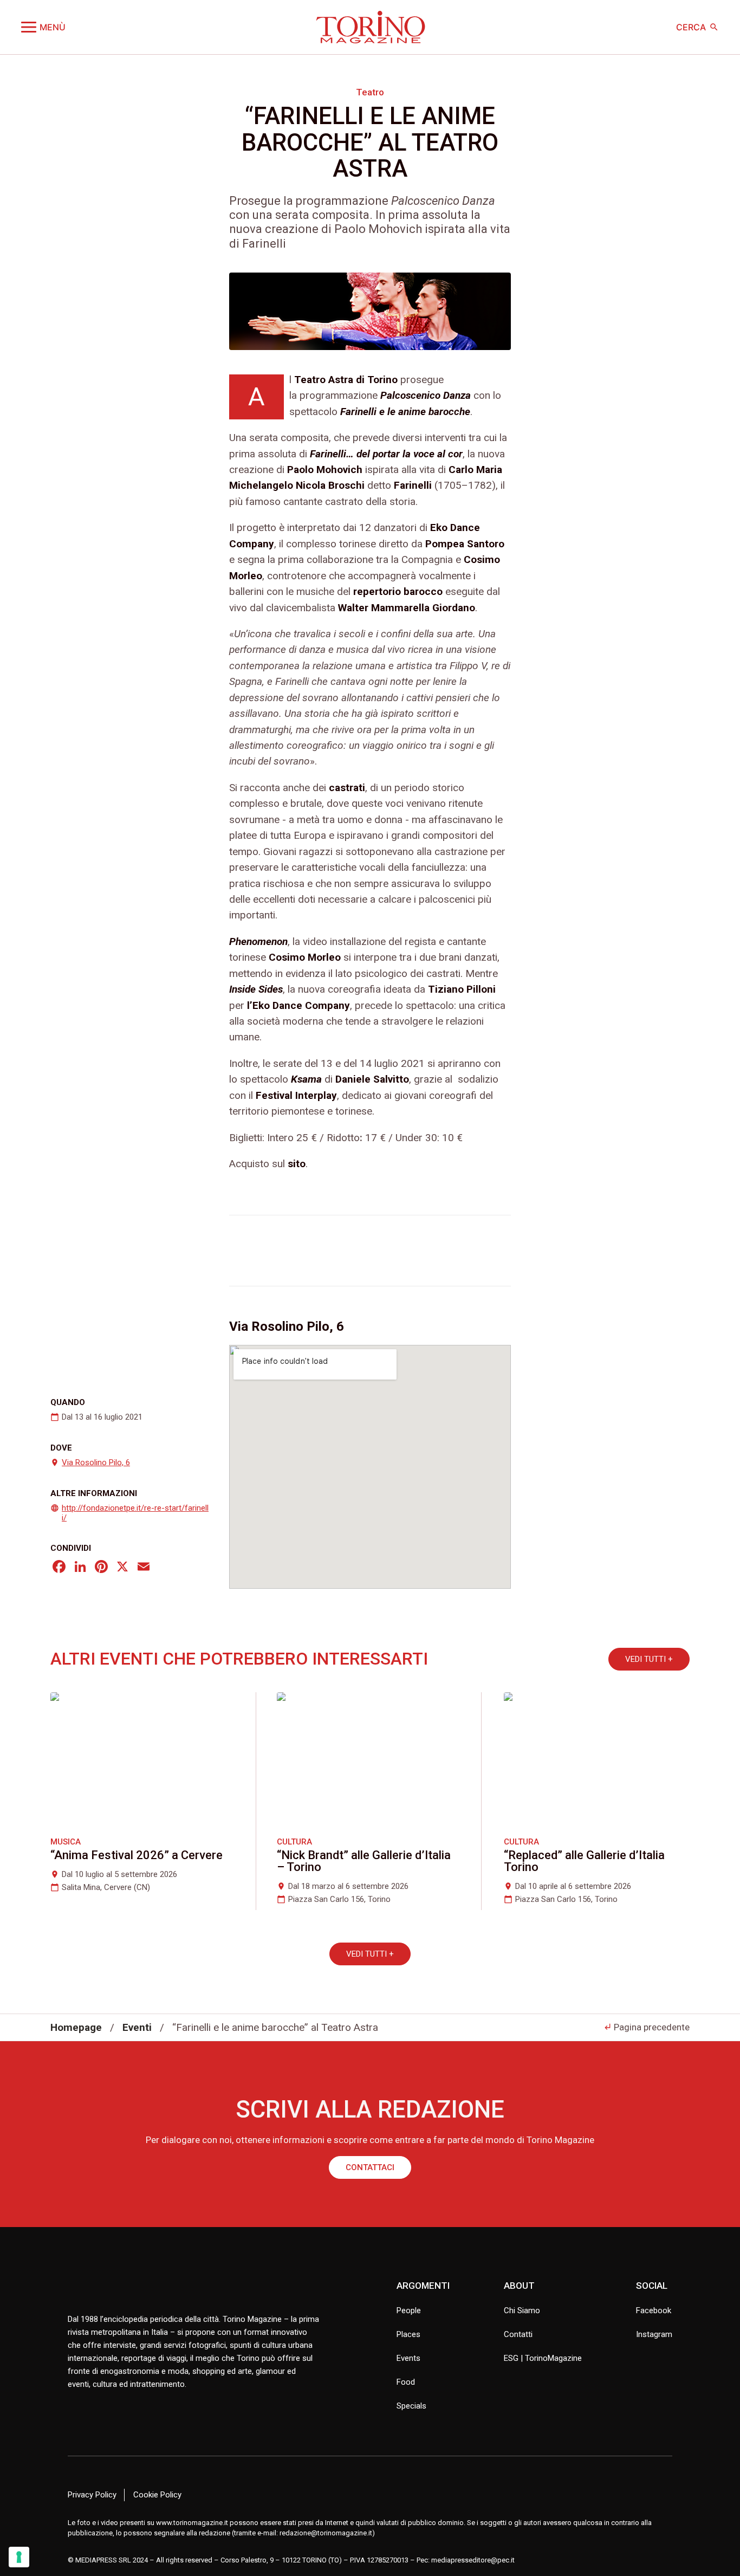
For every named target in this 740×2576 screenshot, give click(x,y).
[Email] (144, 1568)
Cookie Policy (157, 2495)
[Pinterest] (101, 1568)
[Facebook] (59, 1568)
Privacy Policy (92, 2495)
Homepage (76, 2027)
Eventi (137, 2027)
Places (408, 2334)
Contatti (518, 2334)
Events (408, 2358)
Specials (411, 2406)
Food (406, 2382)
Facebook (654, 2310)
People (409, 2310)
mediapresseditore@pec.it (473, 2559)
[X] (122, 1568)
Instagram (654, 2334)
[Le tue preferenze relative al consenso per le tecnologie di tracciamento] (19, 2557)
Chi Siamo (522, 2310)
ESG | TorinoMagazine (543, 2358)
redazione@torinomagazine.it (326, 2533)
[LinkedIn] (80, 1568)
